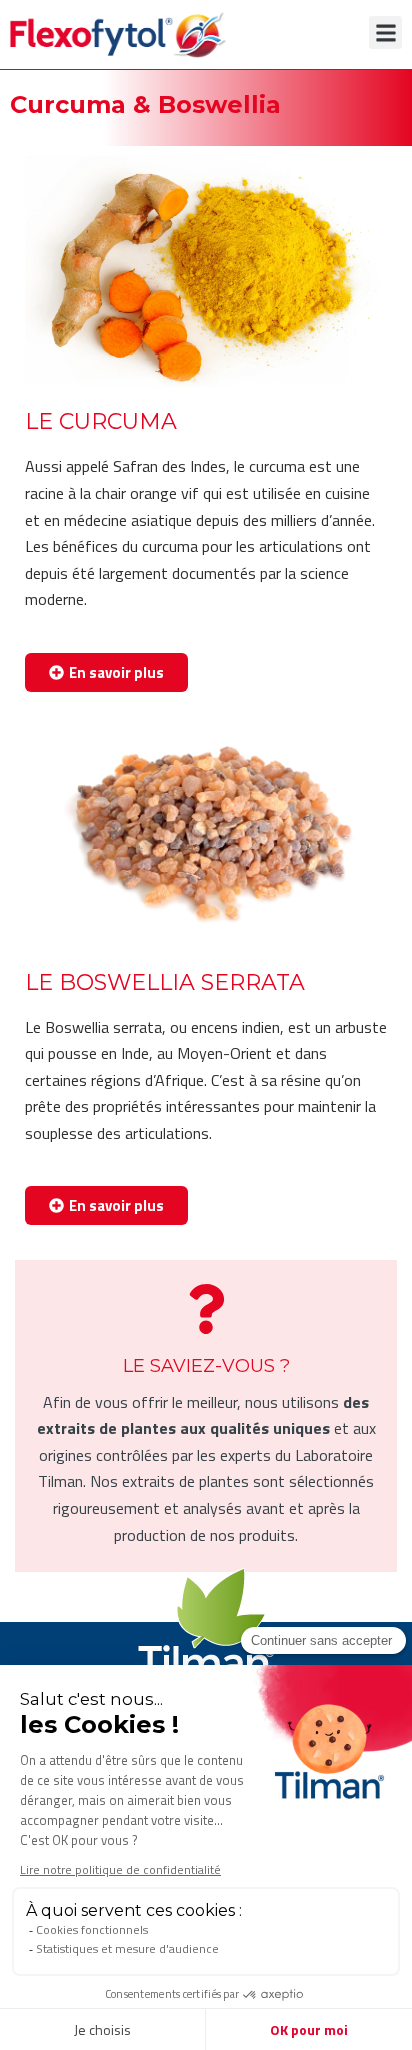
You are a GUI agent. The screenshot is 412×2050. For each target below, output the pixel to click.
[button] (385, 32)
